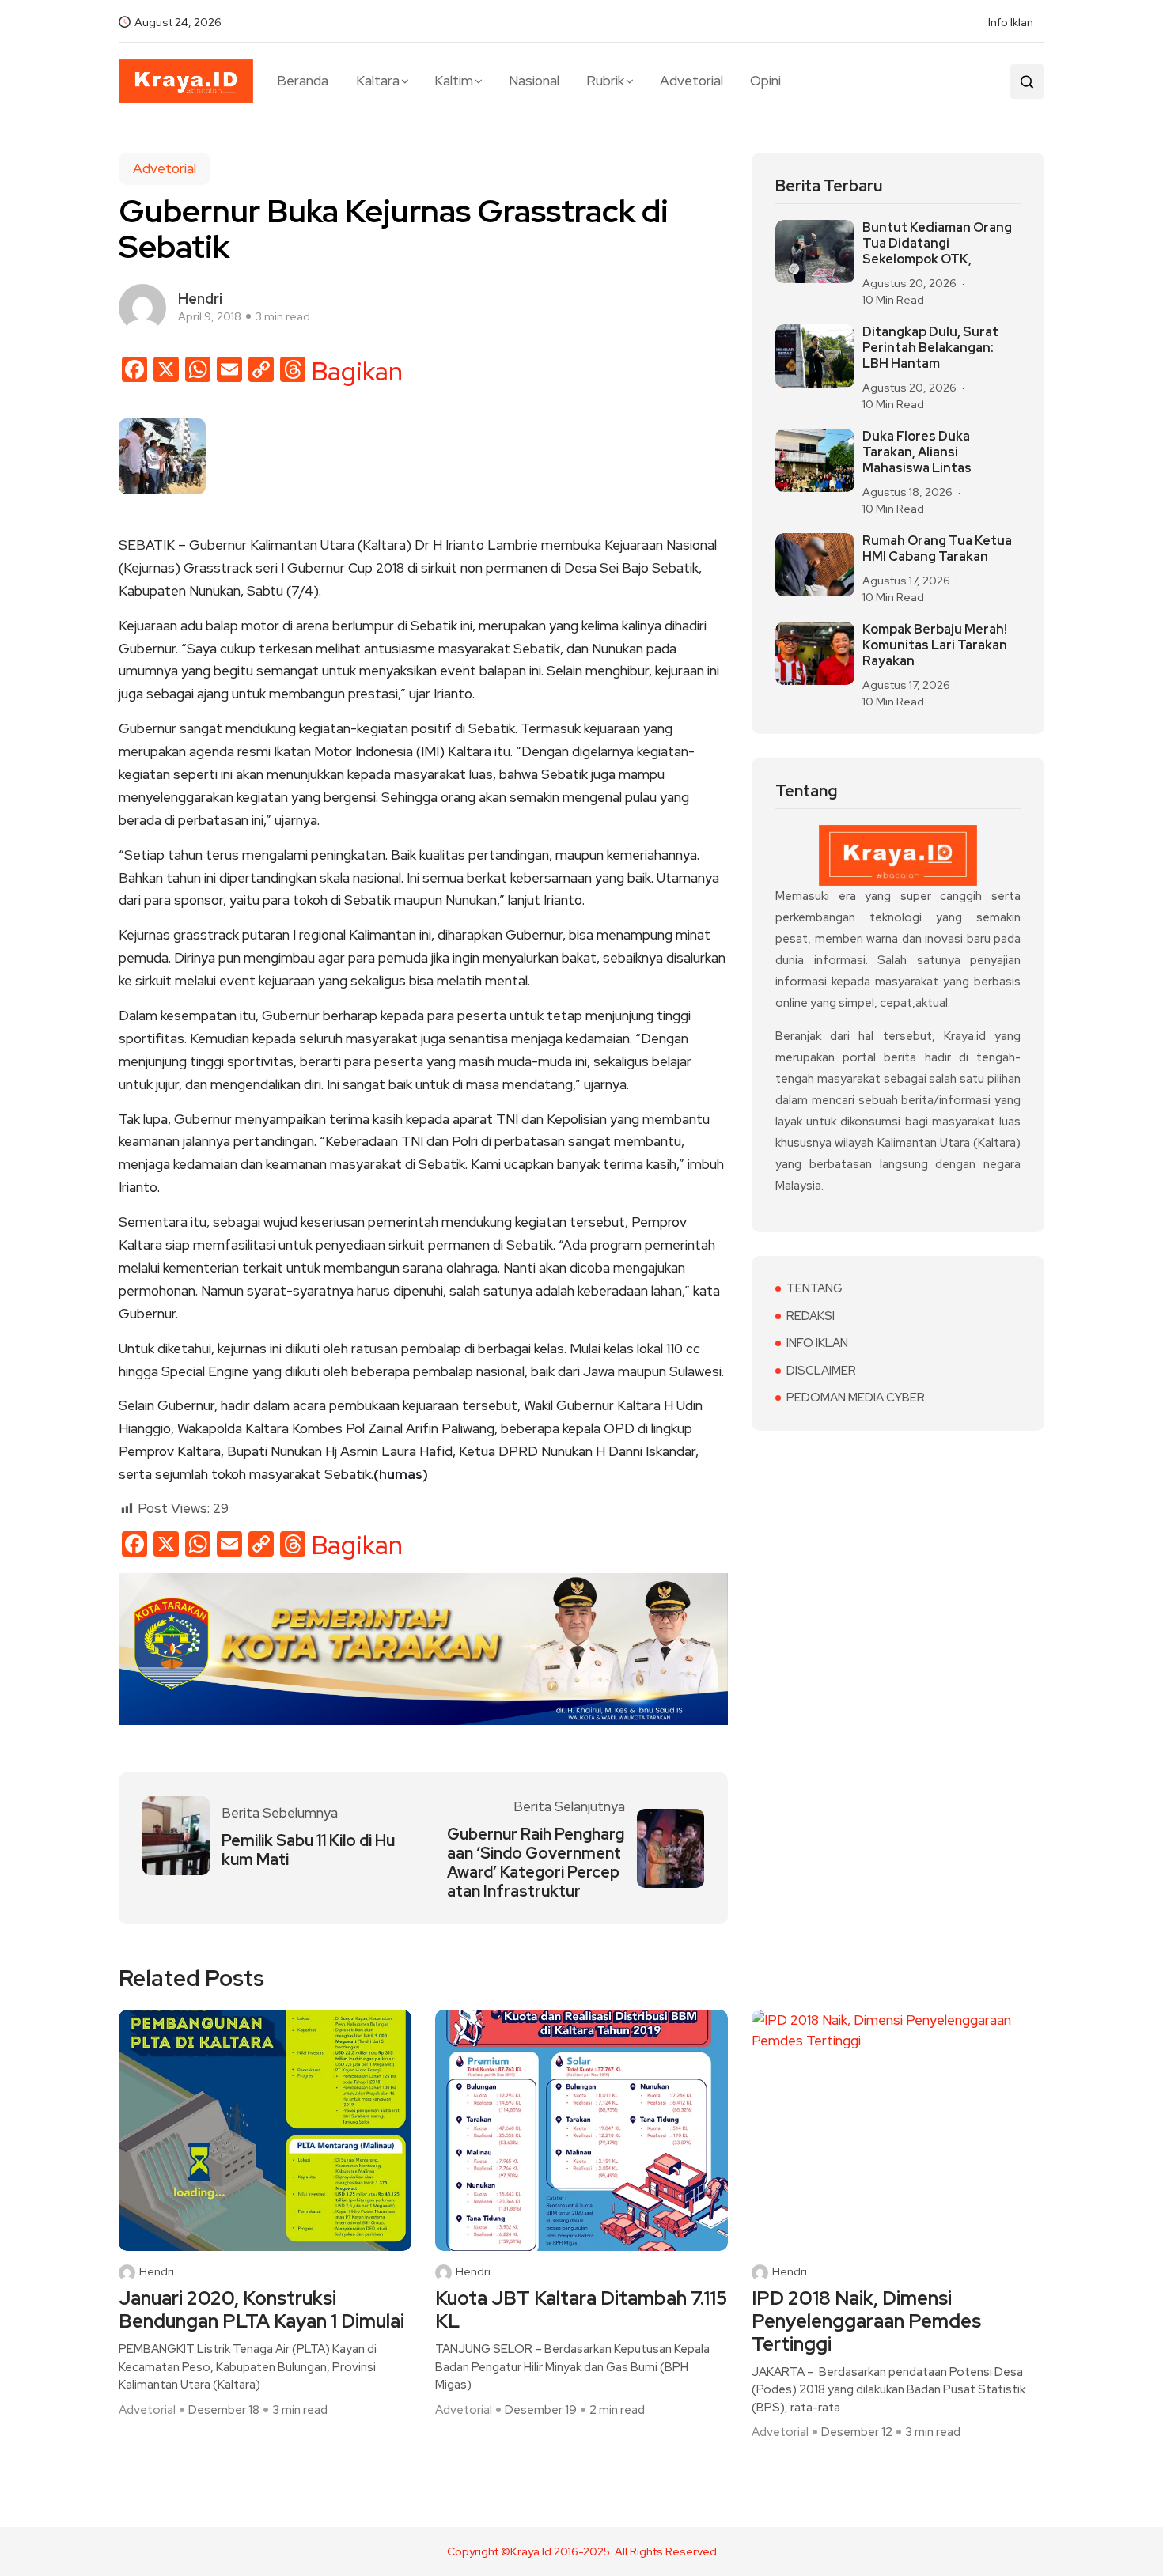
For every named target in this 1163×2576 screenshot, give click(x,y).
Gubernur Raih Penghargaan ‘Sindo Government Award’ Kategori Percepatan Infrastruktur (536, 1863)
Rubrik (605, 81)
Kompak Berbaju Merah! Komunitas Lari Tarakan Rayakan (935, 645)
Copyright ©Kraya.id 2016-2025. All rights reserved (582, 2551)
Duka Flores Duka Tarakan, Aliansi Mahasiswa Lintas (917, 452)
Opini (765, 81)
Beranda (303, 81)
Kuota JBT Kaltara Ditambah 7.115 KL (581, 2310)
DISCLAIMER (821, 1371)
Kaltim (454, 81)
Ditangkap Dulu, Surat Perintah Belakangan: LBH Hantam (930, 348)
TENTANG (814, 1288)
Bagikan (357, 372)
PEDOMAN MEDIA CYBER (856, 1398)
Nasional (534, 81)
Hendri (157, 2272)
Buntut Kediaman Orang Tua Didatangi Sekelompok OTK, (937, 244)
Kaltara (378, 81)
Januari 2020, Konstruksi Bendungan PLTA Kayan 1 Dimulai (261, 2310)
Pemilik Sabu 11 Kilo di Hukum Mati (308, 1850)
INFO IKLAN (817, 1343)
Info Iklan (1011, 22)
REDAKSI (811, 1316)
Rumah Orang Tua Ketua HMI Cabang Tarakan (937, 549)
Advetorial (691, 81)
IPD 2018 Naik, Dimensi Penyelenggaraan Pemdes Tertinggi (866, 2321)
